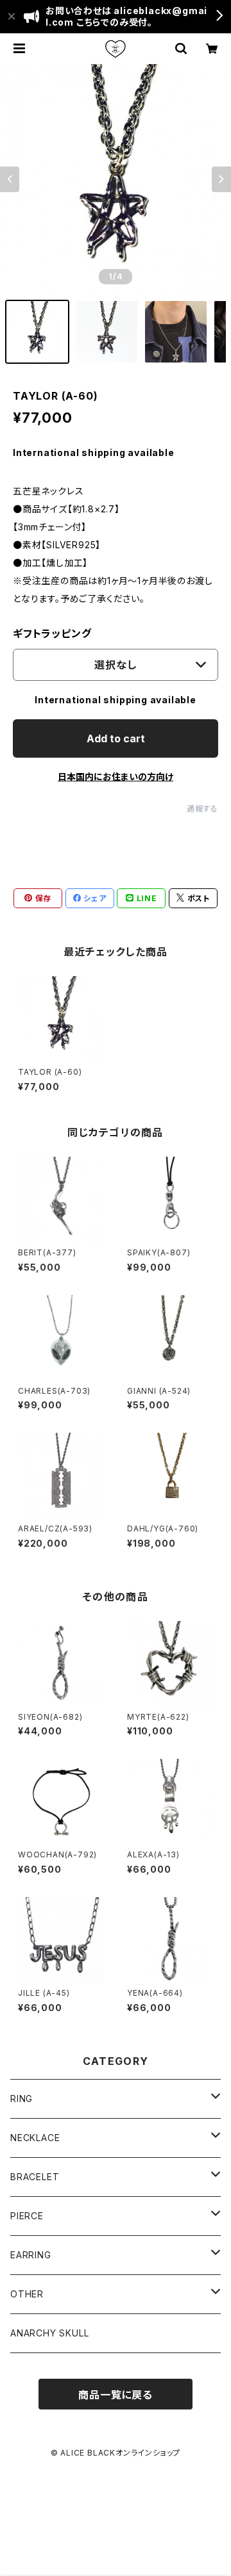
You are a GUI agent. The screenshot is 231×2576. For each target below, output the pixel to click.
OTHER (27, 2294)
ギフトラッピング (52, 633)
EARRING (31, 2255)
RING (21, 2099)
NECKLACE (35, 2138)
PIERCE (27, 2216)
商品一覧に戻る (116, 2395)
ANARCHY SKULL (49, 2333)
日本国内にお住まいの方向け (116, 777)
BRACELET (35, 2177)
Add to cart (116, 738)
